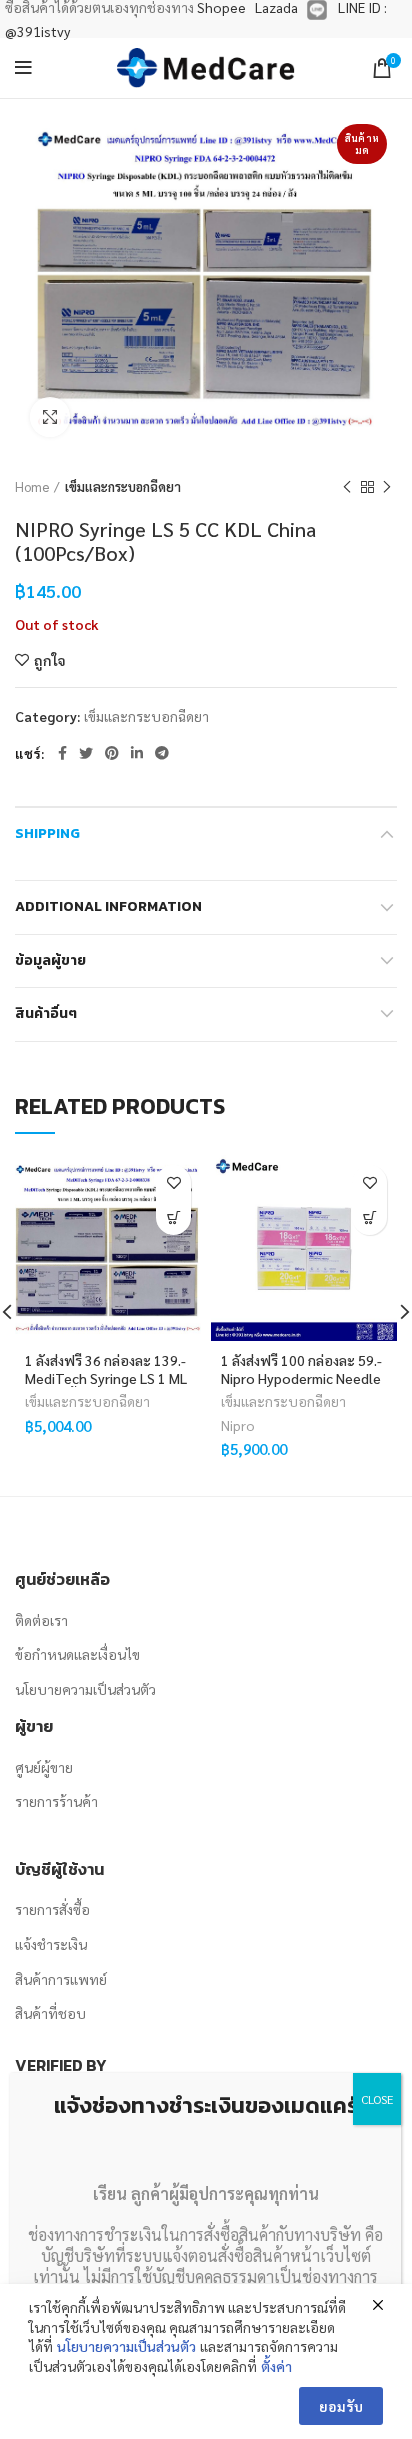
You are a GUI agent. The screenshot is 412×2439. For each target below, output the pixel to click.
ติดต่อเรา (41, 1620)
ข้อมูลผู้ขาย (50, 960)
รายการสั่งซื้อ (52, 1909)
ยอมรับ (341, 2406)
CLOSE (377, 2099)
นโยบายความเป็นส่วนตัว (85, 1689)
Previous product (347, 487)
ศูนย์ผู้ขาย (44, 1767)
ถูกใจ (50, 660)
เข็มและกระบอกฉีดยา (123, 486)
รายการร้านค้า (56, 1801)
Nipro (238, 1425)
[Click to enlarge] (50, 417)
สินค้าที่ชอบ (50, 2013)
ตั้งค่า (276, 2366)
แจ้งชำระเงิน (51, 1944)
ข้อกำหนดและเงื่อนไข (77, 1654)
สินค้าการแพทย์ (61, 1979)
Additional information (108, 906)
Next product (387, 487)
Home (32, 486)
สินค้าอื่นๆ (46, 1013)
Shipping (47, 833)
